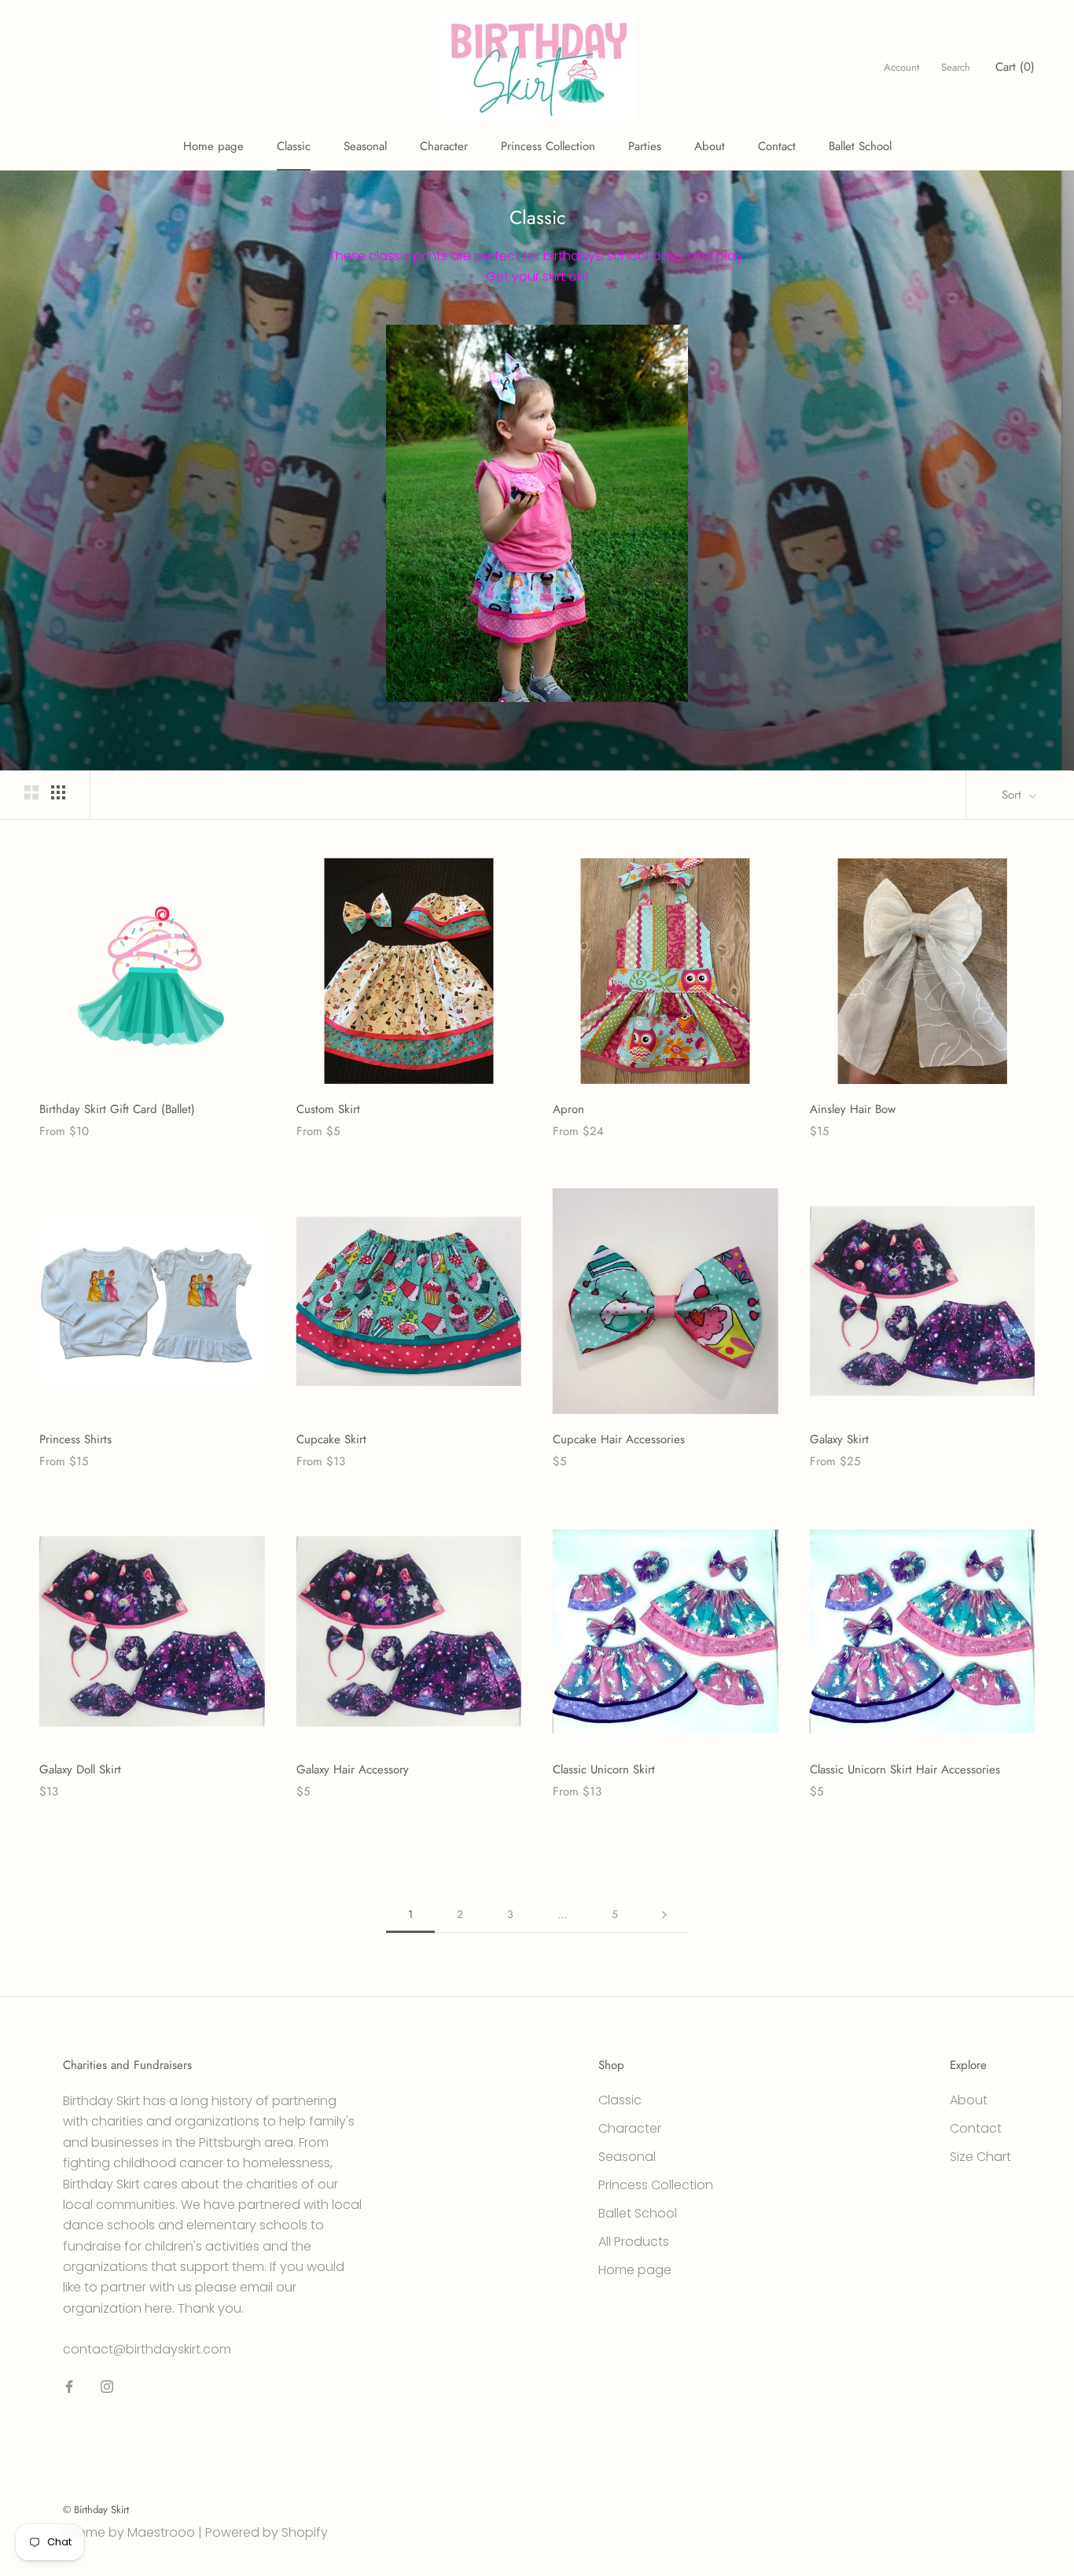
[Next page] (664, 1915)
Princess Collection (548, 146)
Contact (777, 146)
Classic (294, 146)
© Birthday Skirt (96, 2510)
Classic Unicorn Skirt (604, 1769)
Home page (213, 146)
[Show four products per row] (58, 792)
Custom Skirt (328, 1109)
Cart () (1015, 67)
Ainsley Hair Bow (853, 1109)
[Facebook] (69, 2386)
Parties (645, 146)
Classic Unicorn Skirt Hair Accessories (905, 1769)
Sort (1013, 795)
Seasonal (365, 146)
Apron (568, 1109)
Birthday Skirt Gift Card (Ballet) (117, 1109)
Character (444, 146)
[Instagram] (107, 2386)
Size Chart (980, 2157)
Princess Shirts (75, 1439)
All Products (634, 2242)
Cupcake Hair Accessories (619, 1439)
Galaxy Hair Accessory (353, 1769)
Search (956, 67)
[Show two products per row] (31, 792)
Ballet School (860, 146)
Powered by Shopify (267, 2532)
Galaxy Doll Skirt (80, 1769)
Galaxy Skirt (839, 1439)
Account (901, 67)
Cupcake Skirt (331, 1439)
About (710, 146)
